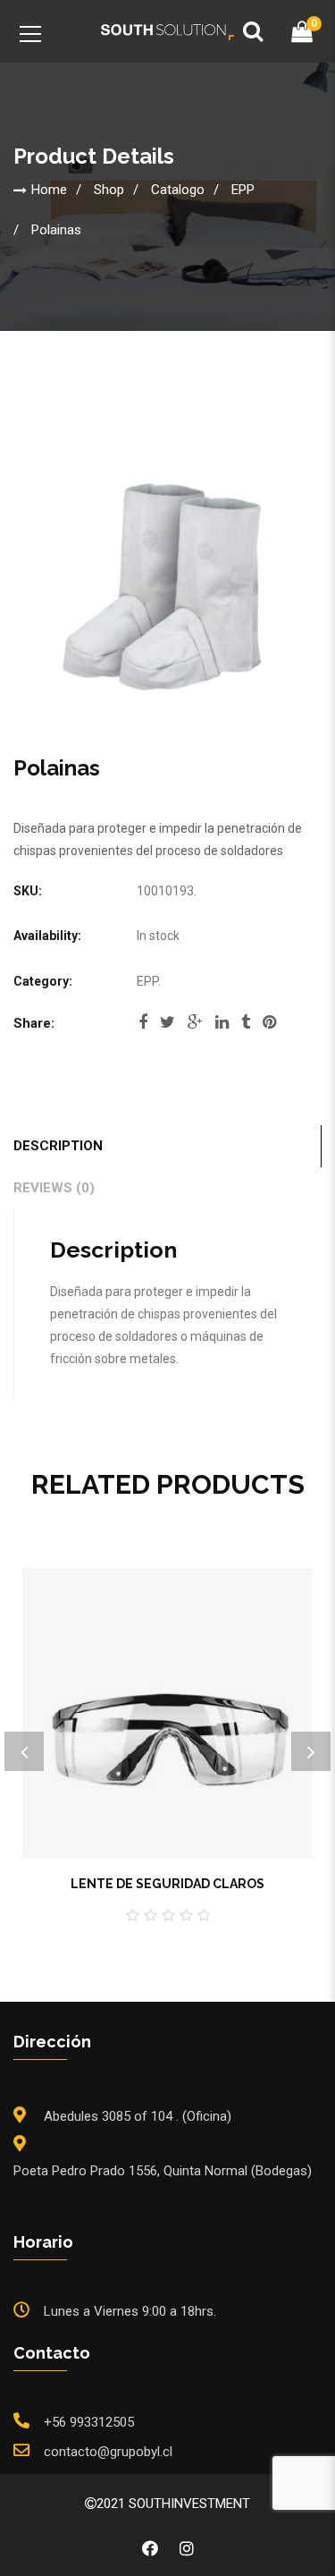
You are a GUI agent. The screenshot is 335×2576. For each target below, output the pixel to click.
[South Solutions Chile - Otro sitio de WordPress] (168, 31)
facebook (143, 1028)
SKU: (28, 891)
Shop (109, 189)
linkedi (222, 1028)
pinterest (269, 1028)
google (195, 1028)
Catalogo (178, 189)
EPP (243, 189)
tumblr (246, 1028)
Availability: (47, 936)
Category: (43, 981)
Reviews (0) (54, 1188)
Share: (34, 1023)
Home (49, 189)
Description (58, 1146)
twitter (167, 1028)
